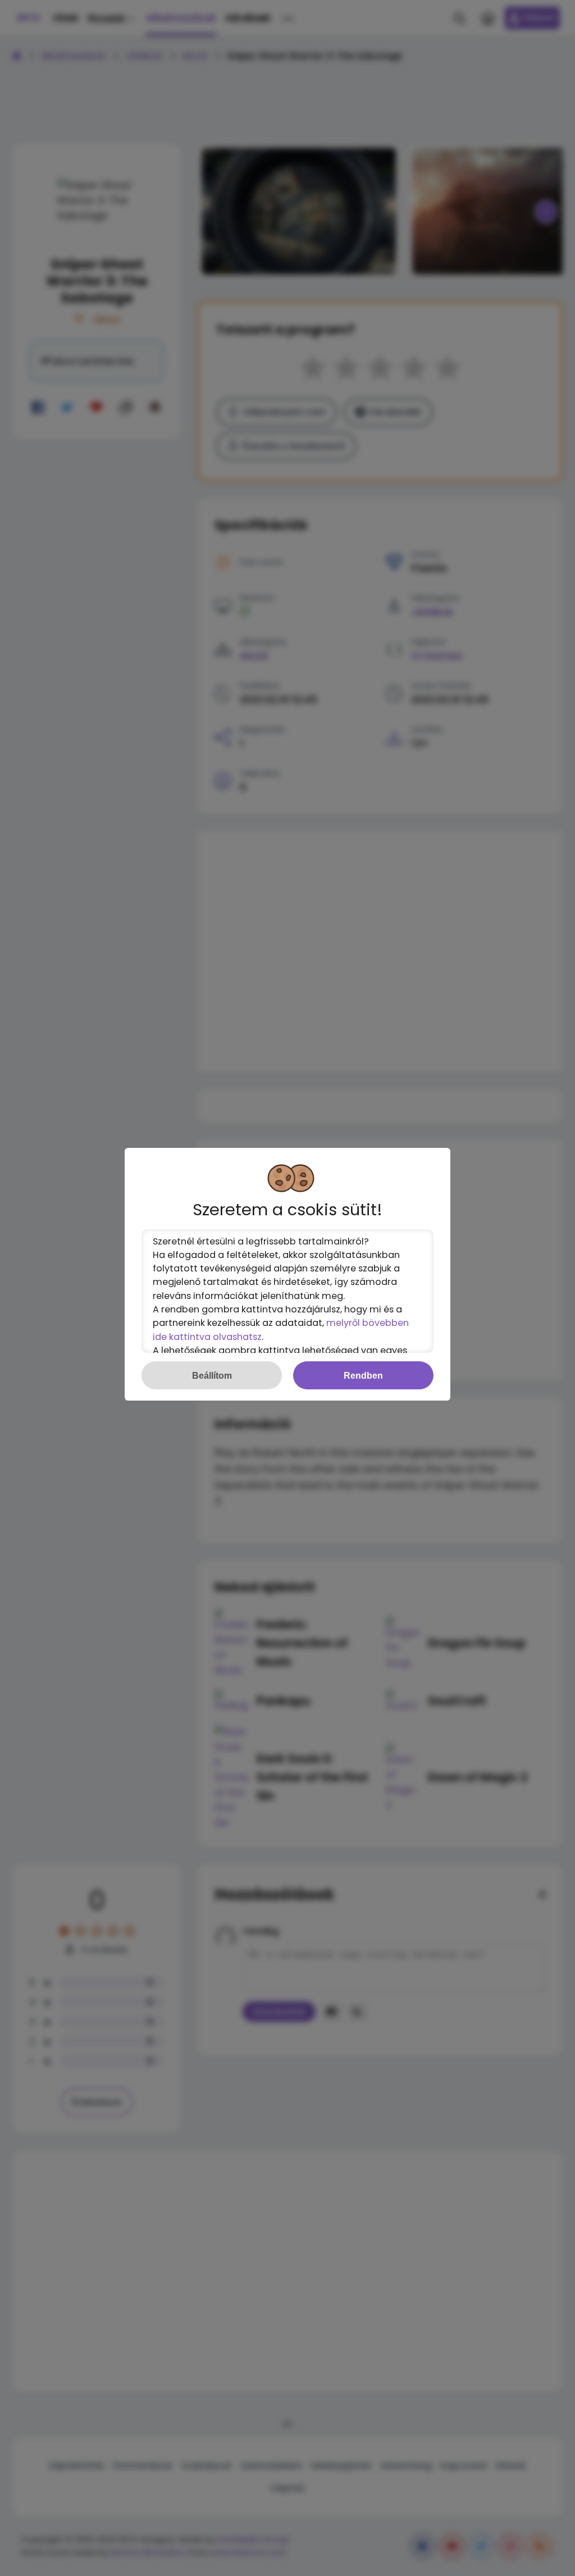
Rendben (363, 1375)
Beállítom (212, 1375)
